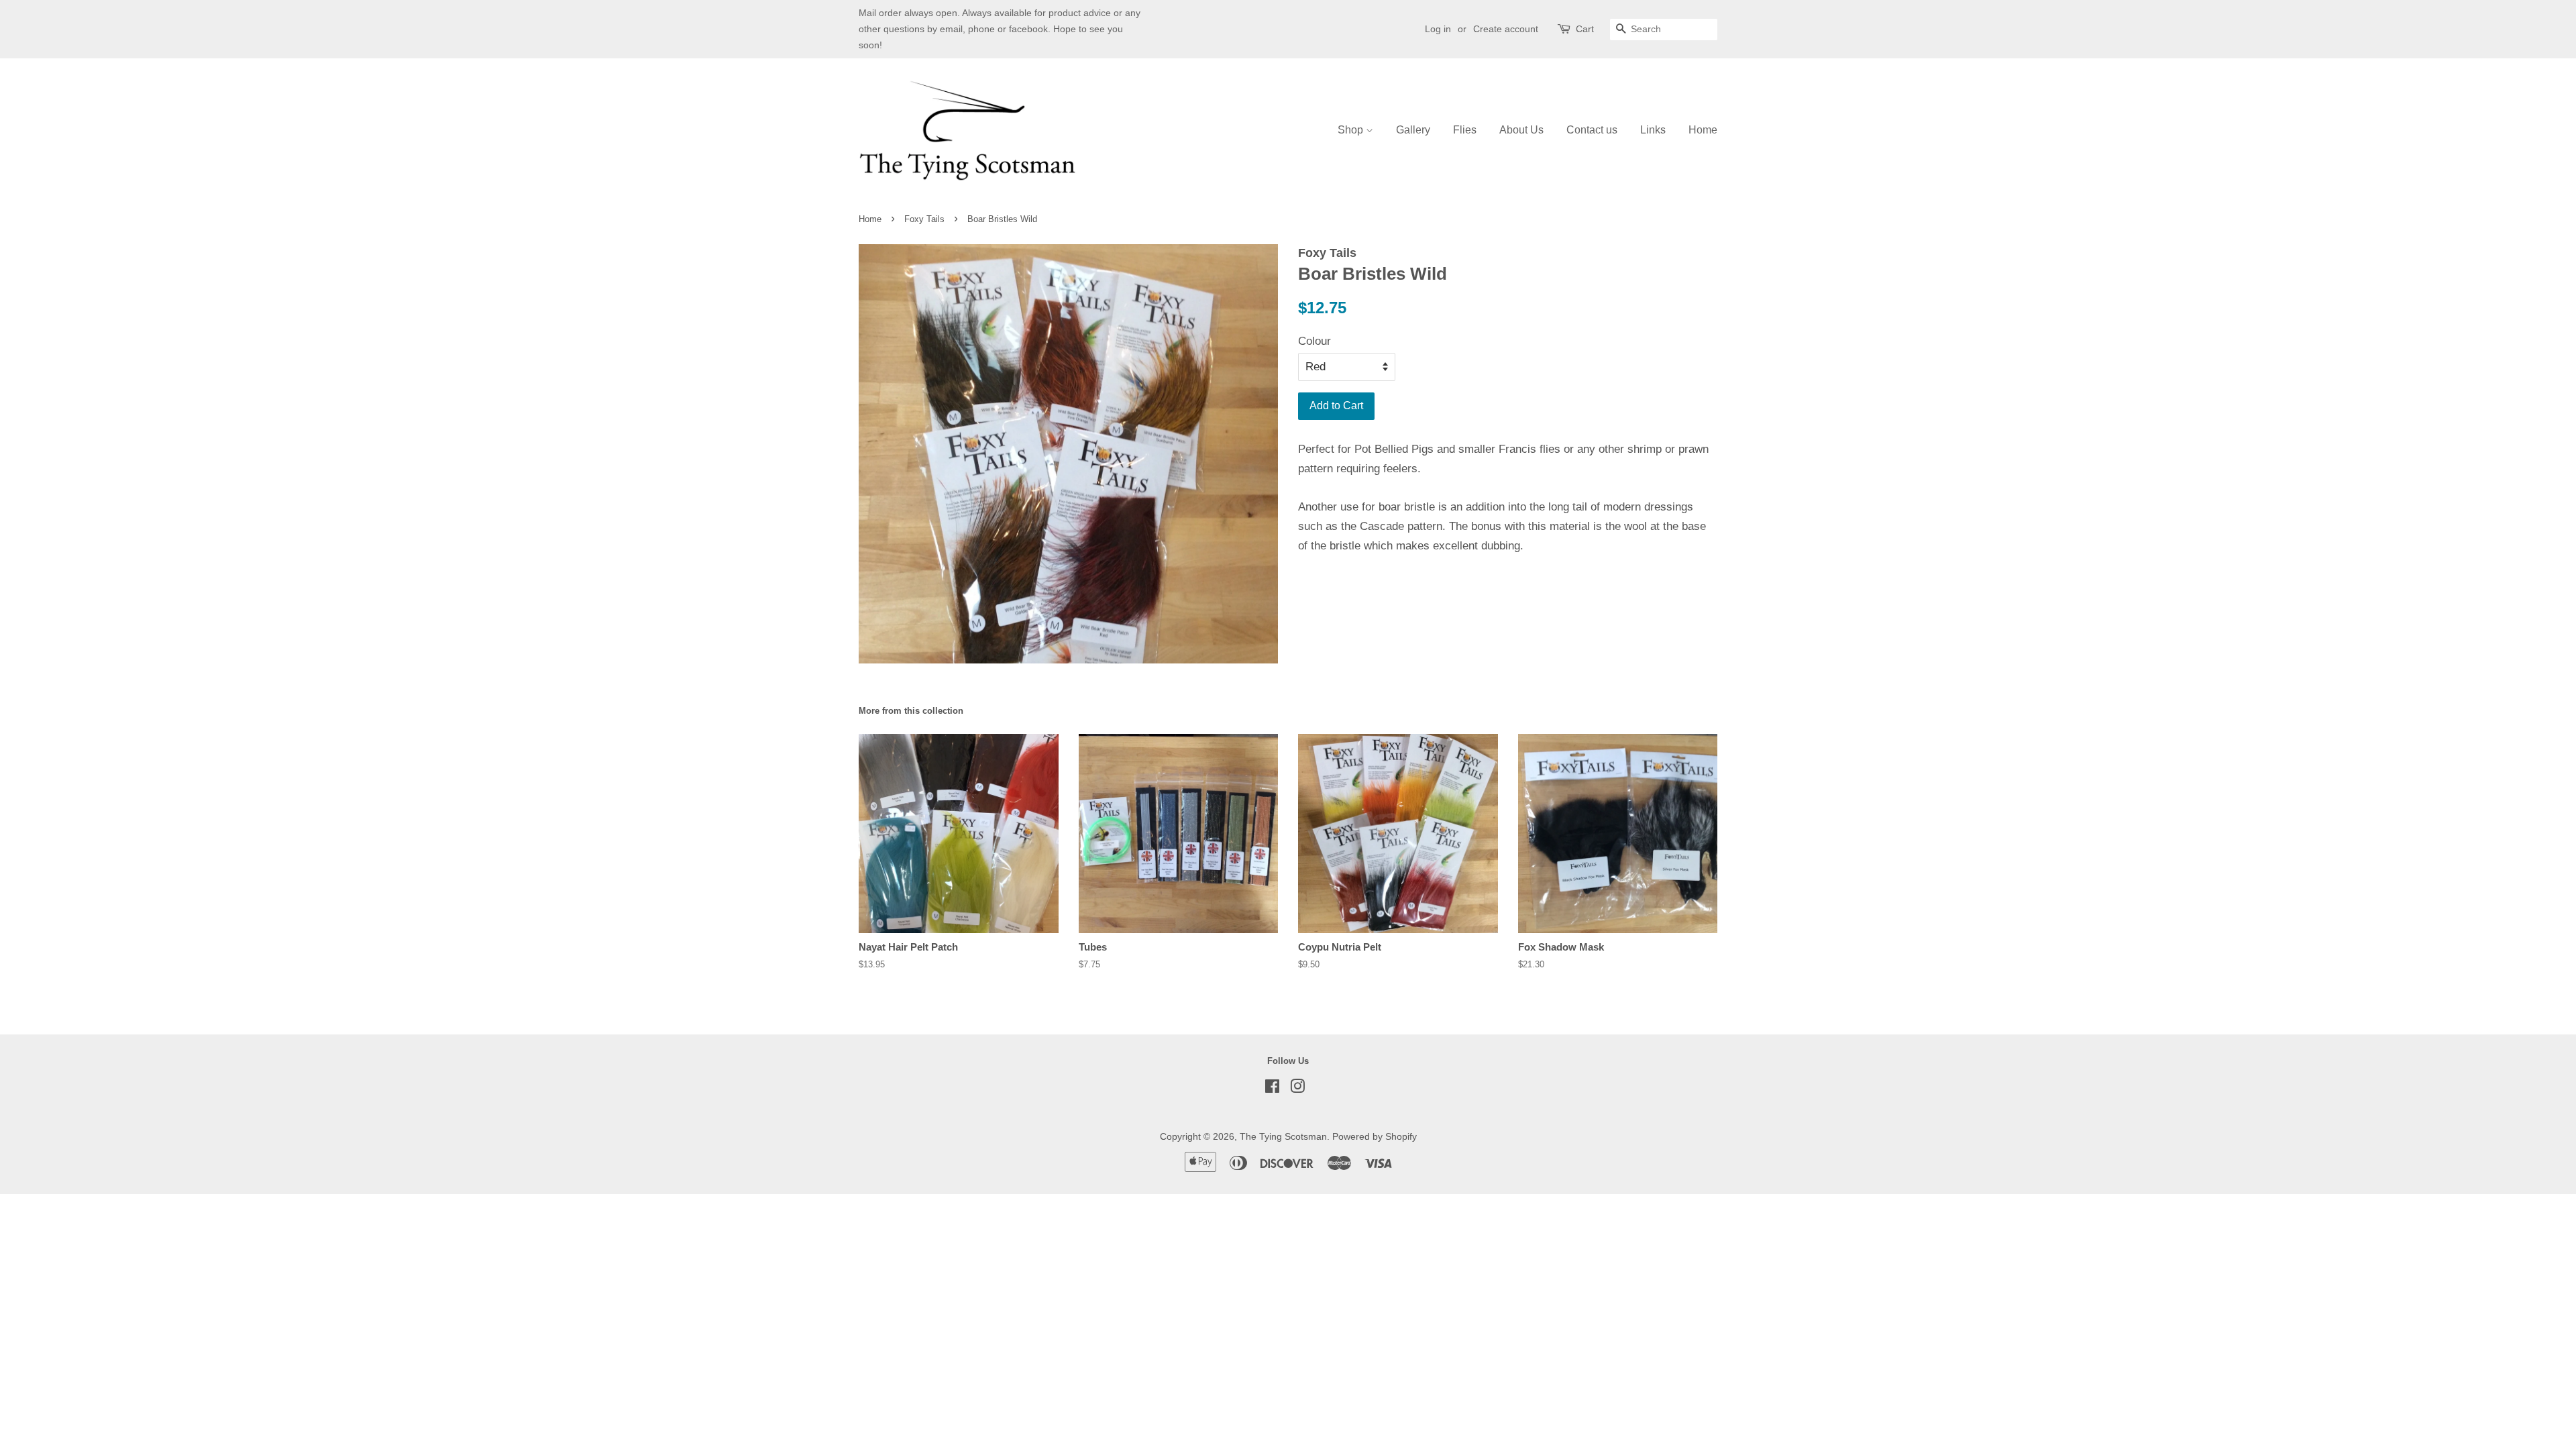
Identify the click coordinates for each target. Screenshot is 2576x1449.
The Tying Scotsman (1283, 1136)
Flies (1465, 130)
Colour (1314, 341)
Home (1703, 130)
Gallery (1413, 130)
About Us (1521, 130)
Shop (1352, 130)
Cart (1585, 29)
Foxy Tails (924, 219)
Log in (1438, 29)
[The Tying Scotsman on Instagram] (1297, 1089)
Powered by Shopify (1375, 1136)
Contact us (1592, 130)
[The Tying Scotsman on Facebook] (1272, 1089)
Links (1653, 130)
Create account (1506, 29)
